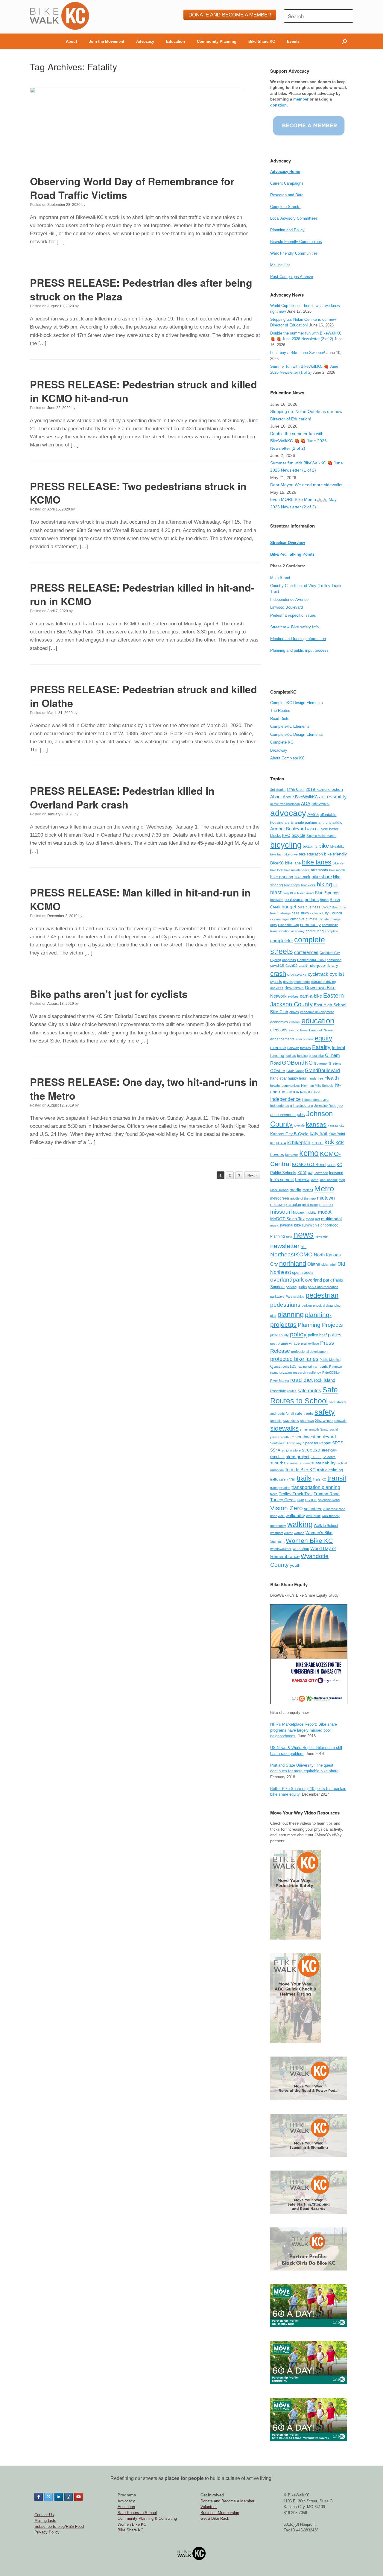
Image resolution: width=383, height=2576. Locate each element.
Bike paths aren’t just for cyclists (109, 994)
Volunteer (209, 2507)
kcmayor (292, 1155)
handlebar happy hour (288, 1078)
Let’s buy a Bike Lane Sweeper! (298, 353)
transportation (280, 1488)
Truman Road (327, 1494)
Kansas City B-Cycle (289, 1134)
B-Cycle (322, 829)
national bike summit (297, 1225)
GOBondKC (297, 1063)
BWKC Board (331, 907)
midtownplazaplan (286, 1205)
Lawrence (321, 1173)
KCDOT (317, 1143)
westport (276, 1533)
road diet (301, 1380)
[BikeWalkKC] (60, 16)
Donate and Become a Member (227, 2501)
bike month (337, 870)
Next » (252, 1175)
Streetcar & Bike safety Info (294, 627)
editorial (295, 1022)
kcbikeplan (299, 1142)
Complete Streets (285, 207)
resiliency (314, 1373)
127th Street (295, 790)
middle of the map (303, 1198)
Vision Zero (287, 1508)
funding (302, 1056)
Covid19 (291, 966)
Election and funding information (298, 639)
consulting (334, 960)
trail (292, 1479)
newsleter (322, 1236)
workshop (301, 1549)
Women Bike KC (309, 1541)
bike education (311, 854)
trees (274, 1494)
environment (305, 1039)
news (303, 1234)
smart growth (309, 1429)
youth (295, 1565)
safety (325, 1412)
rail (310, 1367)
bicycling (286, 845)
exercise (278, 1048)
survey (305, 1463)
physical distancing (327, 1306)
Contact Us (44, 2515)
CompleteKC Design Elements (297, 703)
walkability (295, 1516)
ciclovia (316, 913)
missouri (281, 1212)
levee (314, 1180)
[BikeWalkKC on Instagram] (69, 2497)
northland (293, 1263)
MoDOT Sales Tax (287, 1219)
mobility (311, 1212)
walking (300, 1524)
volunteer (313, 1509)
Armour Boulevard (288, 829)
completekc (282, 941)
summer (293, 1463)
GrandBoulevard (322, 1070)
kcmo (309, 1153)
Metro (324, 1189)
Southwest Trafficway (286, 1443)
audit (310, 829)
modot (325, 1212)
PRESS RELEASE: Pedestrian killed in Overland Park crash (122, 797)
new (289, 1236)
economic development (317, 1012)
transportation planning (316, 1487)
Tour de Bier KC (300, 1470)
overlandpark (287, 1280)
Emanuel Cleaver (322, 1030)
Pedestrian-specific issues (293, 615)
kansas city (336, 1125)
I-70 (289, 1092)
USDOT (311, 1500)
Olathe (314, 1264)
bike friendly (335, 854)
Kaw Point (337, 1134)
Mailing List (280, 265)
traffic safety (279, 1479)
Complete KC (282, 742)
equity (323, 1038)
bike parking (282, 877)
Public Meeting (330, 1360)
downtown (294, 988)
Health (332, 1078)
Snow (324, 1429)
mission (326, 1205)
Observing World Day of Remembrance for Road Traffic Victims (132, 188)
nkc (304, 1247)
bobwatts (277, 900)
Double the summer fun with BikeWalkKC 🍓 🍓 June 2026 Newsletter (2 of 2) (298, 441)
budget (289, 907)
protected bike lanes (294, 1359)
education (318, 1021)
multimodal (331, 1219)
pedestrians (285, 1305)
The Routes (280, 711)
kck (329, 1142)
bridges (312, 900)
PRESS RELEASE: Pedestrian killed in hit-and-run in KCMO (142, 594)
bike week (308, 885)
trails (304, 1478)
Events (293, 41)
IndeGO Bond (310, 1092)
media (295, 1190)
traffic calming (330, 1470)
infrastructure (302, 1105)
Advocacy (145, 41)
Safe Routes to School (137, 2513)
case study (300, 913)
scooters (291, 1421)
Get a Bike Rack (215, 2518)
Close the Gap (288, 925)
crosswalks (297, 974)
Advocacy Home (285, 172)
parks (302, 1287)
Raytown (336, 1367)
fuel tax (291, 1056)
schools (276, 1421)
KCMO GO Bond (309, 1164)
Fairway (293, 1048)
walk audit (313, 1516)
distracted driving (323, 982)
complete (332, 931)
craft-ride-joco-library (318, 965)
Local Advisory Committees (294, 218)
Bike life (338, 863)
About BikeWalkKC (300, 797)
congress (289, 960)
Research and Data (287, 195)
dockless (277, 988)
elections (279, 1030)
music (275, 1225)
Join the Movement (107, 41)
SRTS (338, 1443)
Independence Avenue (289, 599)
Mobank (299, 1212)
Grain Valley (295, 1071)
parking (291, 1287)
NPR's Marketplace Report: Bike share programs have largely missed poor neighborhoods (304, 1730)
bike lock (277, 870)
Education (175, 41)
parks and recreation (323, 1287)
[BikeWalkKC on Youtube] (78, 2497)
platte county (279, 1335)
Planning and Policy (287, 230)
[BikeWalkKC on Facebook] (39, 2497)
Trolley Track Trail (296, 1494)
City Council (332, 913)
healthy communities (285, 1086)
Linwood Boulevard (287, 607)
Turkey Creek (283, 1500)
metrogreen (280, 1198)
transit (337, 1478)
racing (302, 1367)
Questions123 (283, 1366)
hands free (315, 1078)
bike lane (293, 863)
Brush (324, 900)
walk (281, 1516)
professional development (310, 1352)
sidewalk (340, 1421)
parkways (277, 1297)
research (300, 1373)
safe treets (304, 1413)
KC (272, 1143)
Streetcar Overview (288, 543)
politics (335, 1335)
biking (325, 884)
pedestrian (322, 1295)
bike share (322, 877)
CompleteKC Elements (290, 726)
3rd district (278, 790)
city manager (280, 919)
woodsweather (281, 1549)
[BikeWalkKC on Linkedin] (59, 2497)
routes (292, 1391)
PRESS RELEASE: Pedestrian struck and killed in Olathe (143, 696)
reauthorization (281, 1373)
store (297, 1450)
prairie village (289, 1344)
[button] (344, 41)
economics (279, 1022)
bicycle (298, 835)
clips (273, 925)
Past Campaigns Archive (292, 277)
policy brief (317, 1335)
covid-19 (277, 966)
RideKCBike (331, 1373)
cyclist (337, 974)
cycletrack (318, 974)
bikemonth (319, 870)
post (273, 1344)
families (306, 1048)
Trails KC (319, 1479)
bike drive (291, 854)
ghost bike (316, 1056)
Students (329, 1457)
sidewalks (284, 1428)
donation (278, 105)
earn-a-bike (311, 996)
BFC (286, 836)
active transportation (285, 804)
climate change (330, 919)
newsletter (285, 1246)
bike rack (302, 877)
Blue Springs (327, 893)
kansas (316, 1124)
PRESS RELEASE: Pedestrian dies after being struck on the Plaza (141, 289)
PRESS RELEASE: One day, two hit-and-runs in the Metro (144, 1089)
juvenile (299, 1125)
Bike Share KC (262, 41)
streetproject (298, 1457)
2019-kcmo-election (324, 789)
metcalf (308, 1190)
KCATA (281, 1143)
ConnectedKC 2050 (311, 960)
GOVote (278, 1071)
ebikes (294, 1012)
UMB (300, 1500)
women (299, 1533)
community (310, 925)
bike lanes (317, 862)
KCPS (331, 1165)
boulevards (294, 900)
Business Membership (220, 2513)
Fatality (321, 1047)
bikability (310, 846)
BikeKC (277, 863)
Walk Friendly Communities (294, 253)
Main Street (280, 578)
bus (301, 907)
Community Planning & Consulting (147, 2518)
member (301, 99)
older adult (329, 1265)
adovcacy (320, 804)
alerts (289, 823)
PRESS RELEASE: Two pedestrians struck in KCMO (138, 493)
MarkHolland (279, 1190)
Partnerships (295, 1297)
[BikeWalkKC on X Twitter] (48, 2497)
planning (291, 1314)
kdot (302, 1172)
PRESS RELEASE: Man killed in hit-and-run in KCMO (140, 899)
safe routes (309, 1390)
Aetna (313, 814)
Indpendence (280, 1106)
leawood (336, 1173)
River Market (280, 1381)
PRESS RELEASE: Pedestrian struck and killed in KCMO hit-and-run (143, 391)
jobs (301, 1115)
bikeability (337, 846)
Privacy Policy (47, 2532)
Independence (285, 1099)
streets (316, 1457)
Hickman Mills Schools (317, 1086)
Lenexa (302, 1180)
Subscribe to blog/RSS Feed (59, 2526)
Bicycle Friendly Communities (296, 242)
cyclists (276, 982)
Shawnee (324, 1421)
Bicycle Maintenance (321, 836)
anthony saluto (330, 823)
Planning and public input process (299, 650)
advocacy (288, 813)
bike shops (292, 885)
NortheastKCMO (291, 1254)
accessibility (333, 797)
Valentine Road (329, 1500)
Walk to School (326, 1526)
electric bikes (298, 1030)
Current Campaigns (287, 183)
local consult (329, 1180)
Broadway (279, 750)
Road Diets (280, 719)
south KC (287, 1437)
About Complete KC (287, 758)
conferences (306, 952)
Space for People (317, 1443)
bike (324, 846)
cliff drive (297, 919)
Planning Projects (320, 1325)
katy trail (319, 1133)
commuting (315, 931)
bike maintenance (297, 870)
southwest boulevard (316, 1437)
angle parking (306, 823)
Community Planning (217, 41)
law (310, 1173)
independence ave (315, 1100)
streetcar (311, 1450)
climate (312, 919)
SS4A (275, 1450)
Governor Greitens (328, 1063)
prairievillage (310, 1344)
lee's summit (282, 1180)
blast (276, 893)
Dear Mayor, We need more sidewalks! (307, 485)
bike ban (276, 854)
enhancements (282, 1039)
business (313, 907)
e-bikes (293, 996)
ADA (306, 804)
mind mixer (310, 1205)
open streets (303, 1272)
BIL (336, 885)
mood (310, 1219)
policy (298, 1334)
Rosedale (278, 1391)
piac (273, 1316)
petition (307, 1306)
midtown (326, 1198)
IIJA (296, 1092)
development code (296, 982)
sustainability (323, 1463)
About (71, 41)
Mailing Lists (45, 2520)
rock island (325, 1380)
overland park (319, 1280)
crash (278, 974)
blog (286, 893)
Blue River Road (302, 893)
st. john (287, 1450)
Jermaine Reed (325, 1106)
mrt (317, 1219)
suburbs (278, 1463)
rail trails (321, 1366)
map (342, 1180)
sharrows (307, 1421)
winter (288, 1533)
